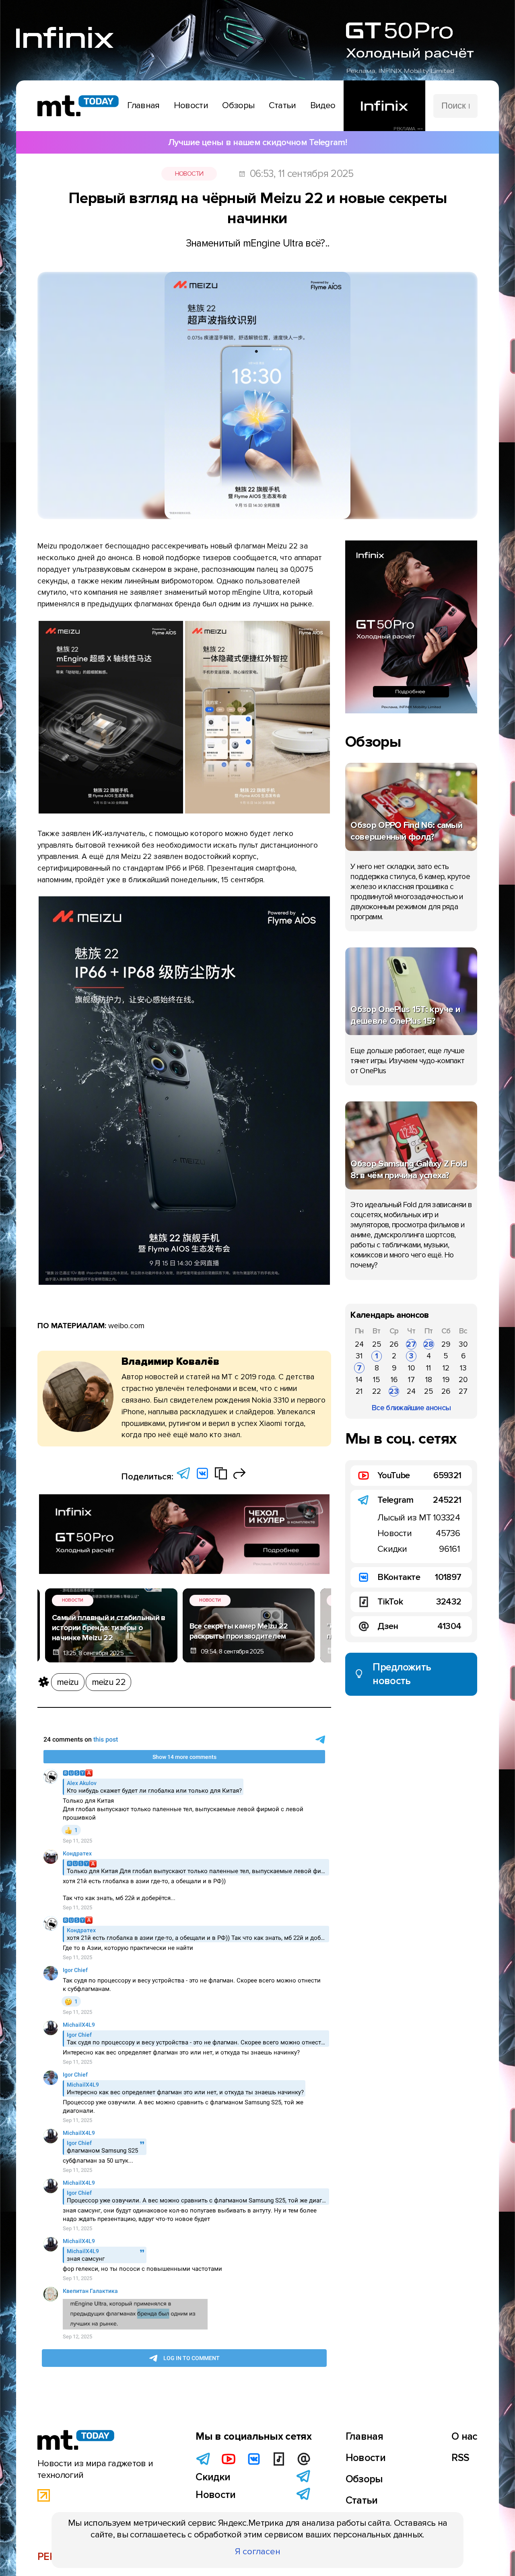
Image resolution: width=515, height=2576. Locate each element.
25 (377, 1344)
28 (428, 1344)
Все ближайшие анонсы (411, 1408)
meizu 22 (109, 1682)
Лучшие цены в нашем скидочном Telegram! (257, 142)
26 (394, 1344)
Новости (189, 174)
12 (446, 1368)
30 (463, 1344)
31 (359, 1356)
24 (359, 1344)
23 (394, 1391)
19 (446, 1380)
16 (394, 1380)
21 (359, 1391)
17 (411, 1380)
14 (359, 1380)
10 (411, 1368)
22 (377, 1391)
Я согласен (258, 2551)
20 (463, 1380)
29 (446, 1344)
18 (429, 1380)
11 (428, 1368)
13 (463, 1368)
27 (411, 1344)
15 (377, 1380)
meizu (68, 1682)
